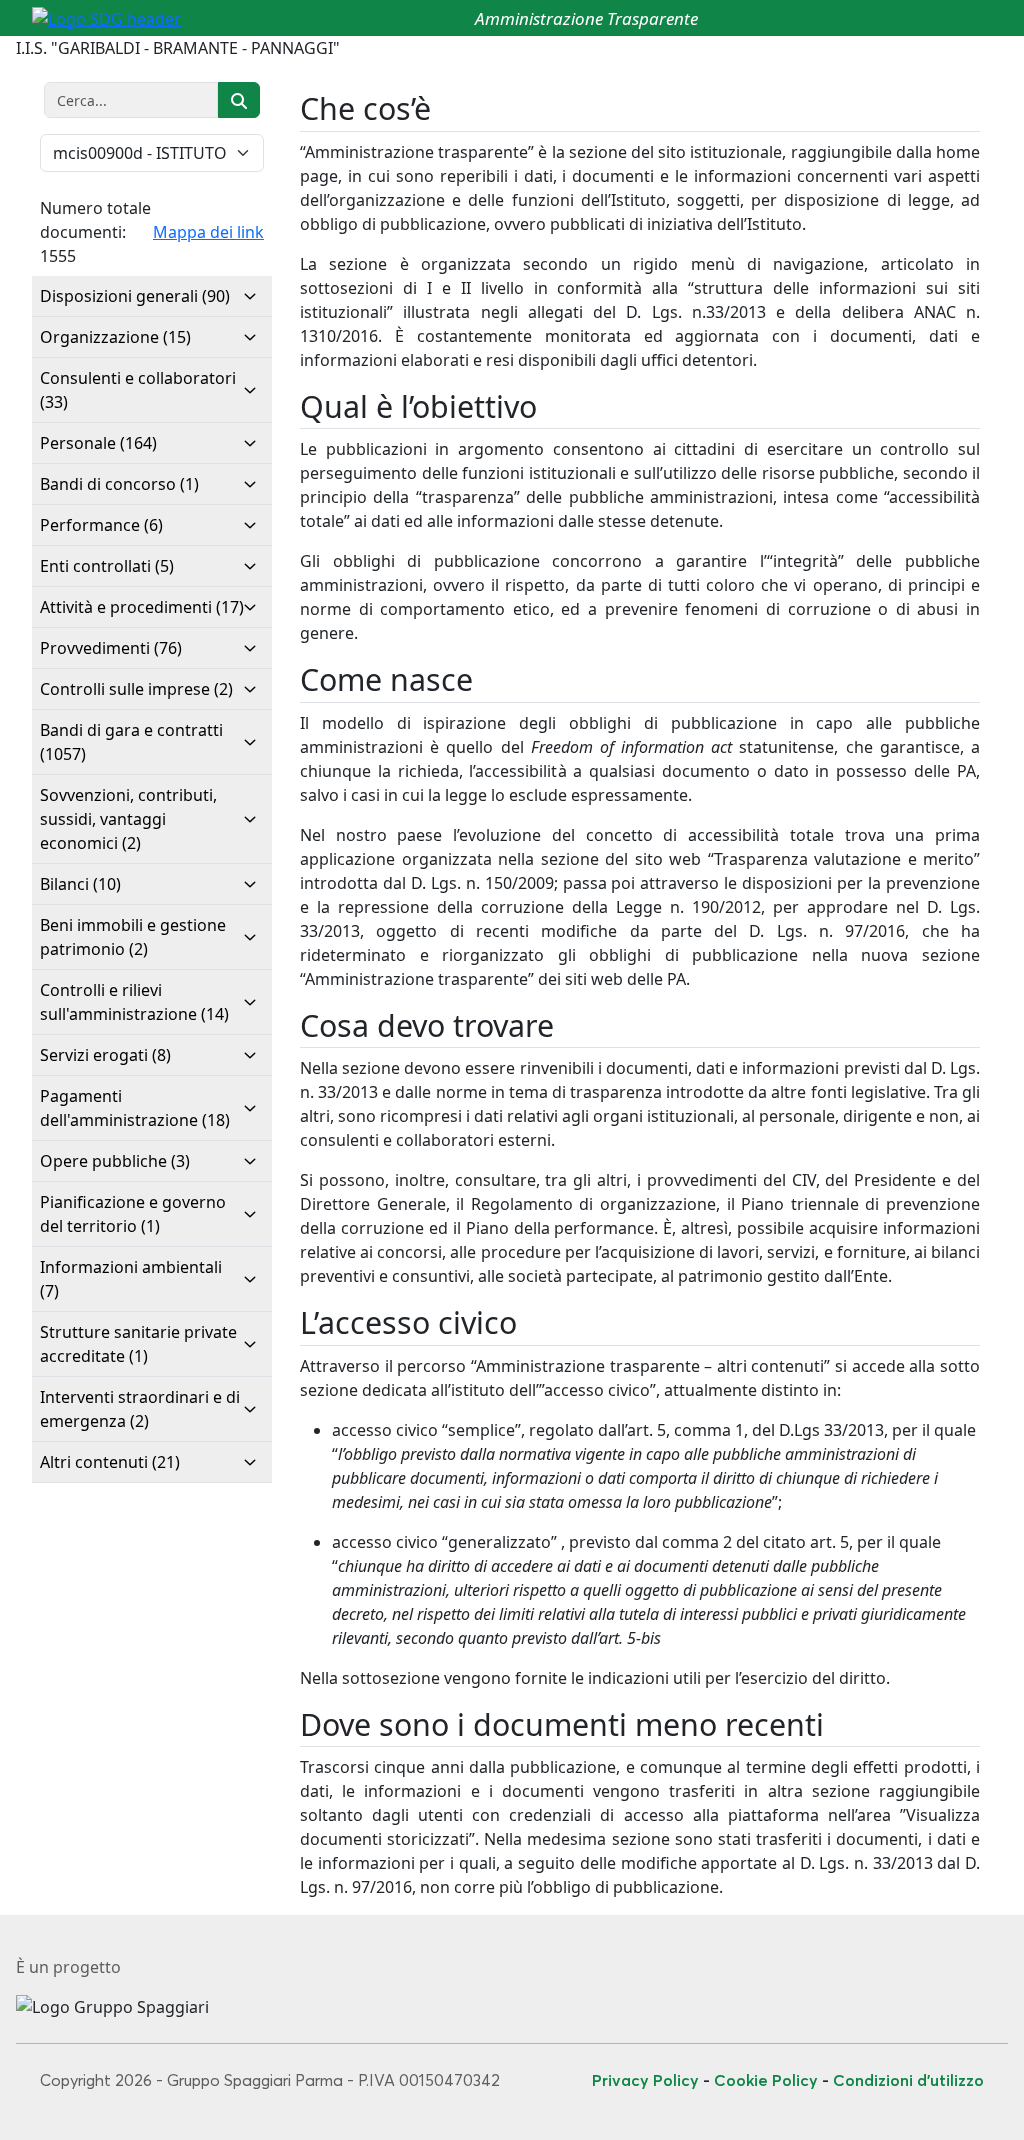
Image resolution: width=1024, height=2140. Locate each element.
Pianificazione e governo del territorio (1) (133, 1214)
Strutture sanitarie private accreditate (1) (138, 1344)
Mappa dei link (208, 232)
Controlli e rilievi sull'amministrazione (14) (134, 1002)
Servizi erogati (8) (105, 1055)
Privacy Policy (645, 2080)
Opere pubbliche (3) (115, 1161)
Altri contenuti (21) (110, 1462)
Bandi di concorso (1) (119, 484)
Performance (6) (101, 525)
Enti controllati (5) (107, 566)
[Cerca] (239, 100)
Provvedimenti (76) (111, 648)
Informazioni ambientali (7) (131, 1279)
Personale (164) (98, 443)
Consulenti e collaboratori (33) (138, 390)
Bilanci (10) (80, 884)
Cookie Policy (766, 2080)
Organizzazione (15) (115, 337)
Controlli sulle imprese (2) (136, 689)
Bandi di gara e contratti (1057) (131, 742)
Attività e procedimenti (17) (142, 607)
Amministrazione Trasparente (586, 18)
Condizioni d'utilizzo (908, 2080)
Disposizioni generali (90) (135, 296)
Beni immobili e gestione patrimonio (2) (133, 937)
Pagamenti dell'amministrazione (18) (135, 1108)
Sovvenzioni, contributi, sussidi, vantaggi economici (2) (128, 819)
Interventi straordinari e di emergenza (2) (140, 1409)
